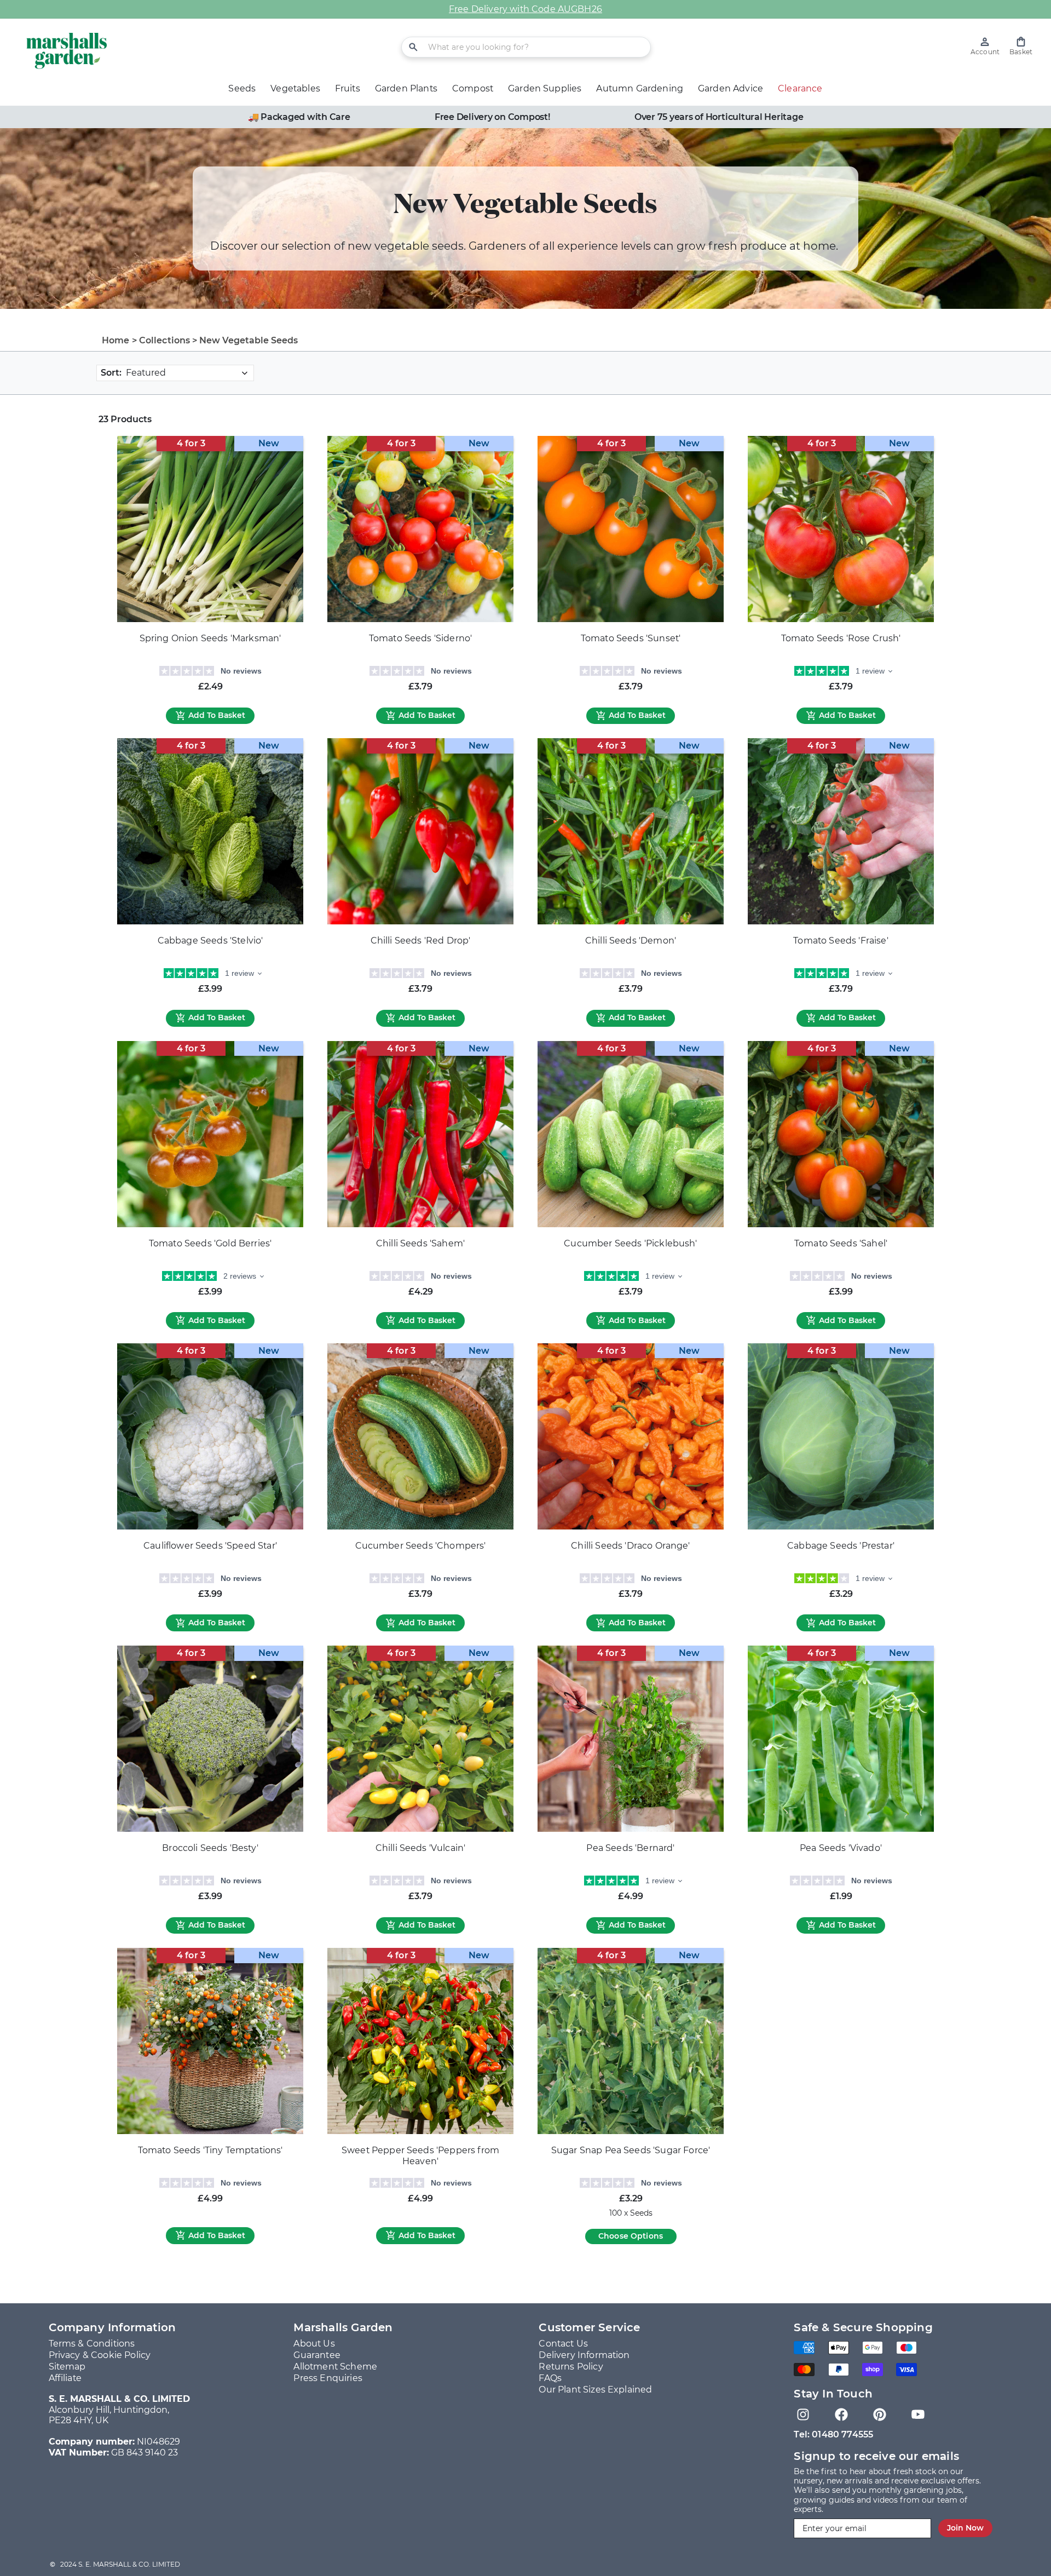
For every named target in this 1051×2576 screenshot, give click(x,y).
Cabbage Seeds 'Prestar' (841, 1546)
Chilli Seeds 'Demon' (631, 941)
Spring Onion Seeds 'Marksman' (210, 638)
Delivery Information (584, 2355)
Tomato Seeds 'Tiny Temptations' (210, 2150)
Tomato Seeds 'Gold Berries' (210, 1243)
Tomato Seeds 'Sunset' (631, 638)
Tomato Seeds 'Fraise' (841, 941)
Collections (165, 340)
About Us (314, 2344)
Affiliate (65, 2378)
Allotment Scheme (335, 2367)
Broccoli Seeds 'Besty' (210, 1848)
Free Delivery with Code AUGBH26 (525, 9)
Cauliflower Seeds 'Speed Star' (210, 1546)
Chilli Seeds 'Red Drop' (421, 941)
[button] (1021, 46)
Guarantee (317, 2355)
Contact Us (563, 2344)
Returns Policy (571, 2367)
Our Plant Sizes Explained (595, 2390)
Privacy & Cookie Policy (100, 2355)
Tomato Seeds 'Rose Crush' (841, 638)
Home (116, 340)
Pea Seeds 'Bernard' (630, 1848)
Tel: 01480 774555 (833, 2434)
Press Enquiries (328, 2378)
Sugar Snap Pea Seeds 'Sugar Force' (631, 2150)
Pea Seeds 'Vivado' (841, 1848)
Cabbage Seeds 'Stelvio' (210, 941)
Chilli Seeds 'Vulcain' (421, 1848)
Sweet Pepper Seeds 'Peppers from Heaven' (420, 2156)
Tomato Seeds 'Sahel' (841, 1243)
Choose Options (631, 2236)
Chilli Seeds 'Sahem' (420, 1243)
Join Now (965, 2528)
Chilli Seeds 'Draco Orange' (630, 1546)
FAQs (550, 2378)
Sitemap (67, 2367)
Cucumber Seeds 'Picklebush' (630, 1243)
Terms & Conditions (92, 2344)
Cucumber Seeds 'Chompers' (421, 1546)
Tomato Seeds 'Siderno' (421, 638)
